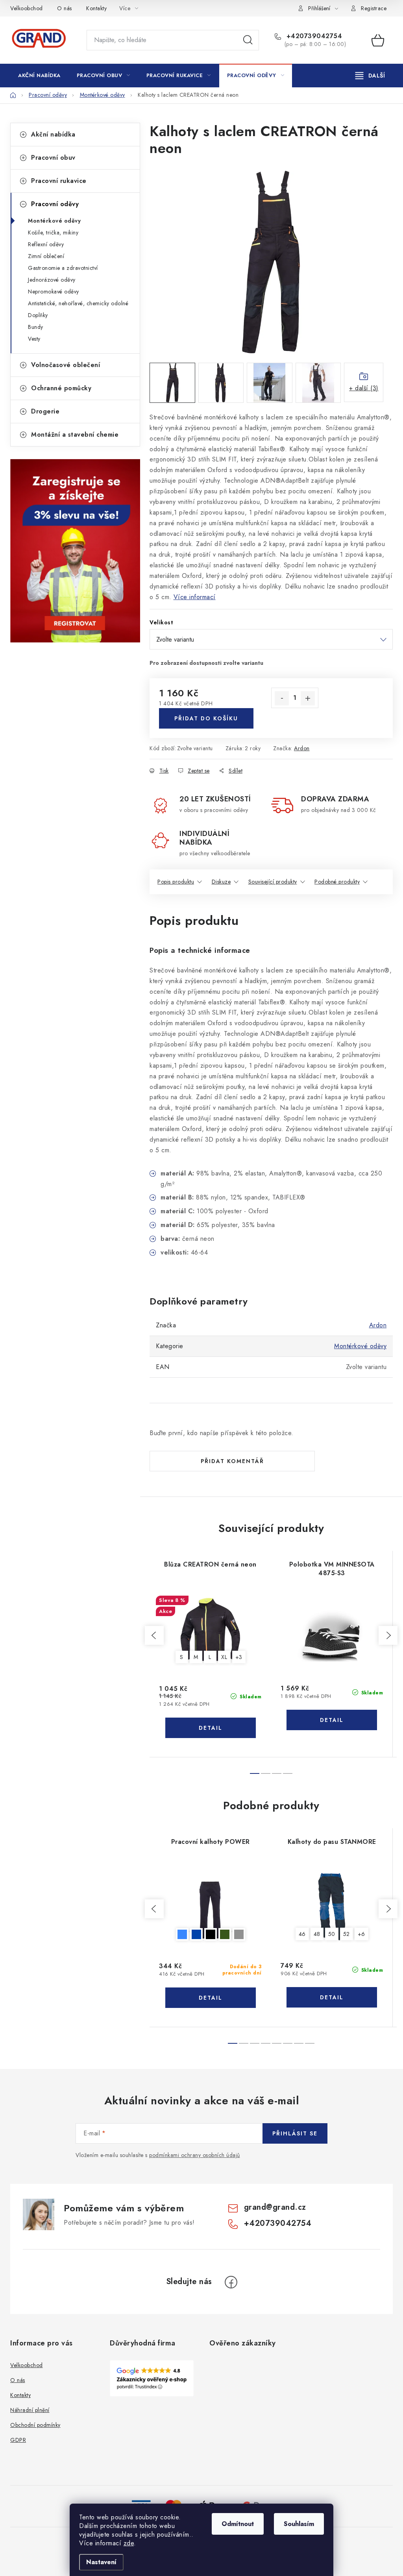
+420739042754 (313, 36)
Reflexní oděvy (46, 244)
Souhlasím (299, 2524)
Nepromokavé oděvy (54, 292)
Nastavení (101, 2562)
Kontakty (96, 8)
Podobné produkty (337, 882)
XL (224, 1657)
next (388, 1635)
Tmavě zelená (225, 1934)
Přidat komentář (232, 1461)
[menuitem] (39, 76)
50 (332, 1934)
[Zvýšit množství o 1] (308, 698)
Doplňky (38, 315)
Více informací (195, 597)
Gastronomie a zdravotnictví (63, 268)
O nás (65, 8)
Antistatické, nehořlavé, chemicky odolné (78, 303)
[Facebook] (231, 2282)
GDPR (18, 2440)
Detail (211, 1728)
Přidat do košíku (206, 718)
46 (302, 1934)
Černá (211, 1934)
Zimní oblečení (46, 256)
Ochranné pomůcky (61, 388)
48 (317, 1934)
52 (347, 1934)
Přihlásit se (295, 2133)
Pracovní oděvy (55, 204)
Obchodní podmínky (35, 2425)
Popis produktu (176, 882)
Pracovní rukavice (59, 181)
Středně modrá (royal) (182, 1934)
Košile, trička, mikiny (53, 233)
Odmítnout (238, 2524)
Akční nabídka (53, 134)
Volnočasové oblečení (66, 365)
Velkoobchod (27, 8)
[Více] (370, 76)
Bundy (36, 327)
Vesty (34, 339)
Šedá (239, 1934)
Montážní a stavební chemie (75, 435)
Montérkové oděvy (54, 221)
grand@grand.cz (275, 2207)
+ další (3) (364, 388)
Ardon (302, 748)
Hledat (248, 40)
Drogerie (45, 411)
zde (129, 2543)
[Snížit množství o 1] (282, 698)
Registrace (374, 8)
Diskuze (221, 882)
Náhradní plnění (30, 2410)
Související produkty (273, 882)
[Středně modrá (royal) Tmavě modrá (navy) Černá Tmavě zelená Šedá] (210, 1907)
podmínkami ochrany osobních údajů (195, 2155)
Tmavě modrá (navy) (196, 1934)
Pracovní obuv (53, 158)
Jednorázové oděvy (52, 280)
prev (154, 1635)
